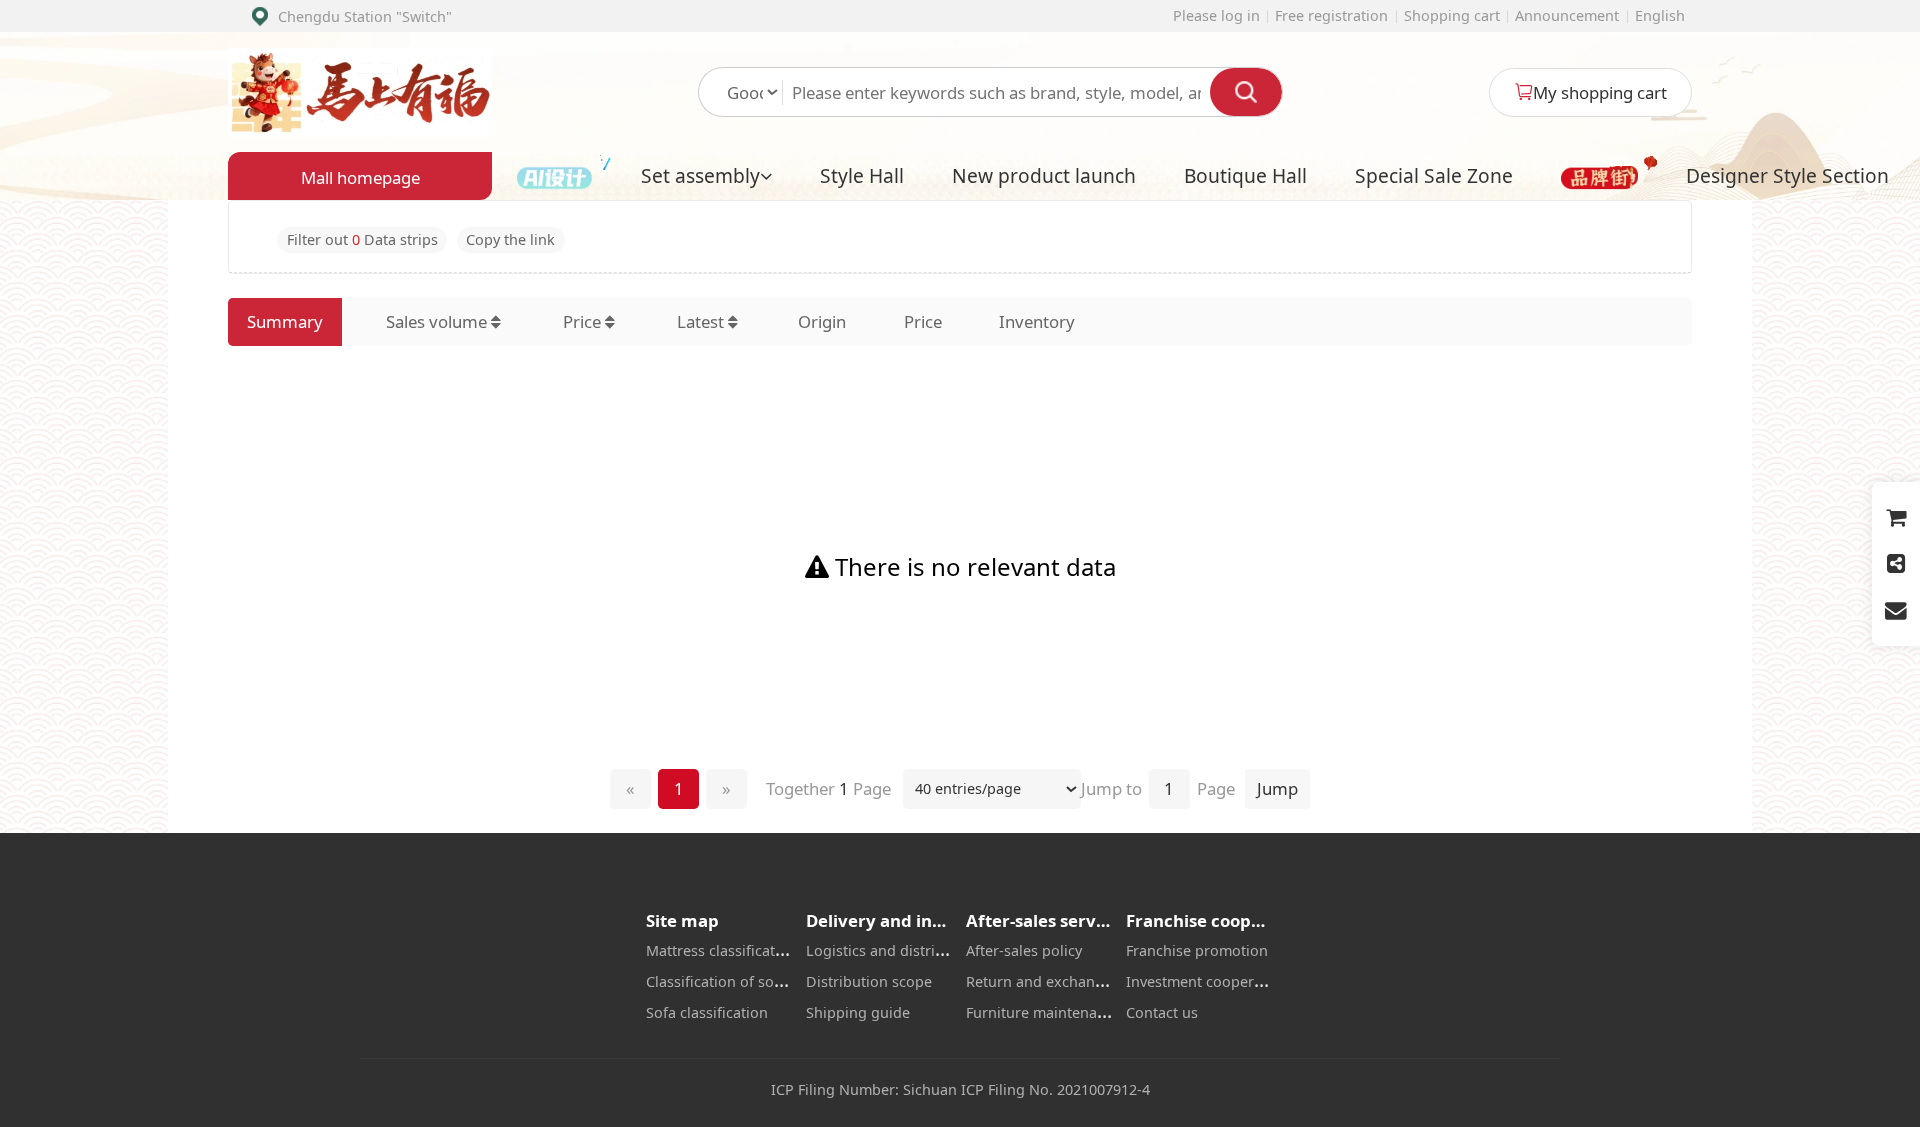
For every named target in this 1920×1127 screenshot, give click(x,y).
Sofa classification (707, 1012)
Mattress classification (721, 950)
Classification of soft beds (733, 981)
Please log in (1216, 15)
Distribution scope (869, 981)
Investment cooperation (1207, 981)
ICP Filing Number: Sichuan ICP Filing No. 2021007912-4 (960, 1089)
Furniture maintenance (1043, 1012)
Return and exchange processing (1078, 981)
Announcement (1567, 15)
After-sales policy (1024, 950)
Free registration (1331, 15)
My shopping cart (1600, 92)
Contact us (1162, 1012)
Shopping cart (1452, 15)
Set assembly (700, 175)
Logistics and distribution (893, 950)
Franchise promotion (1197, 950)
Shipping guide (858, 1012)
